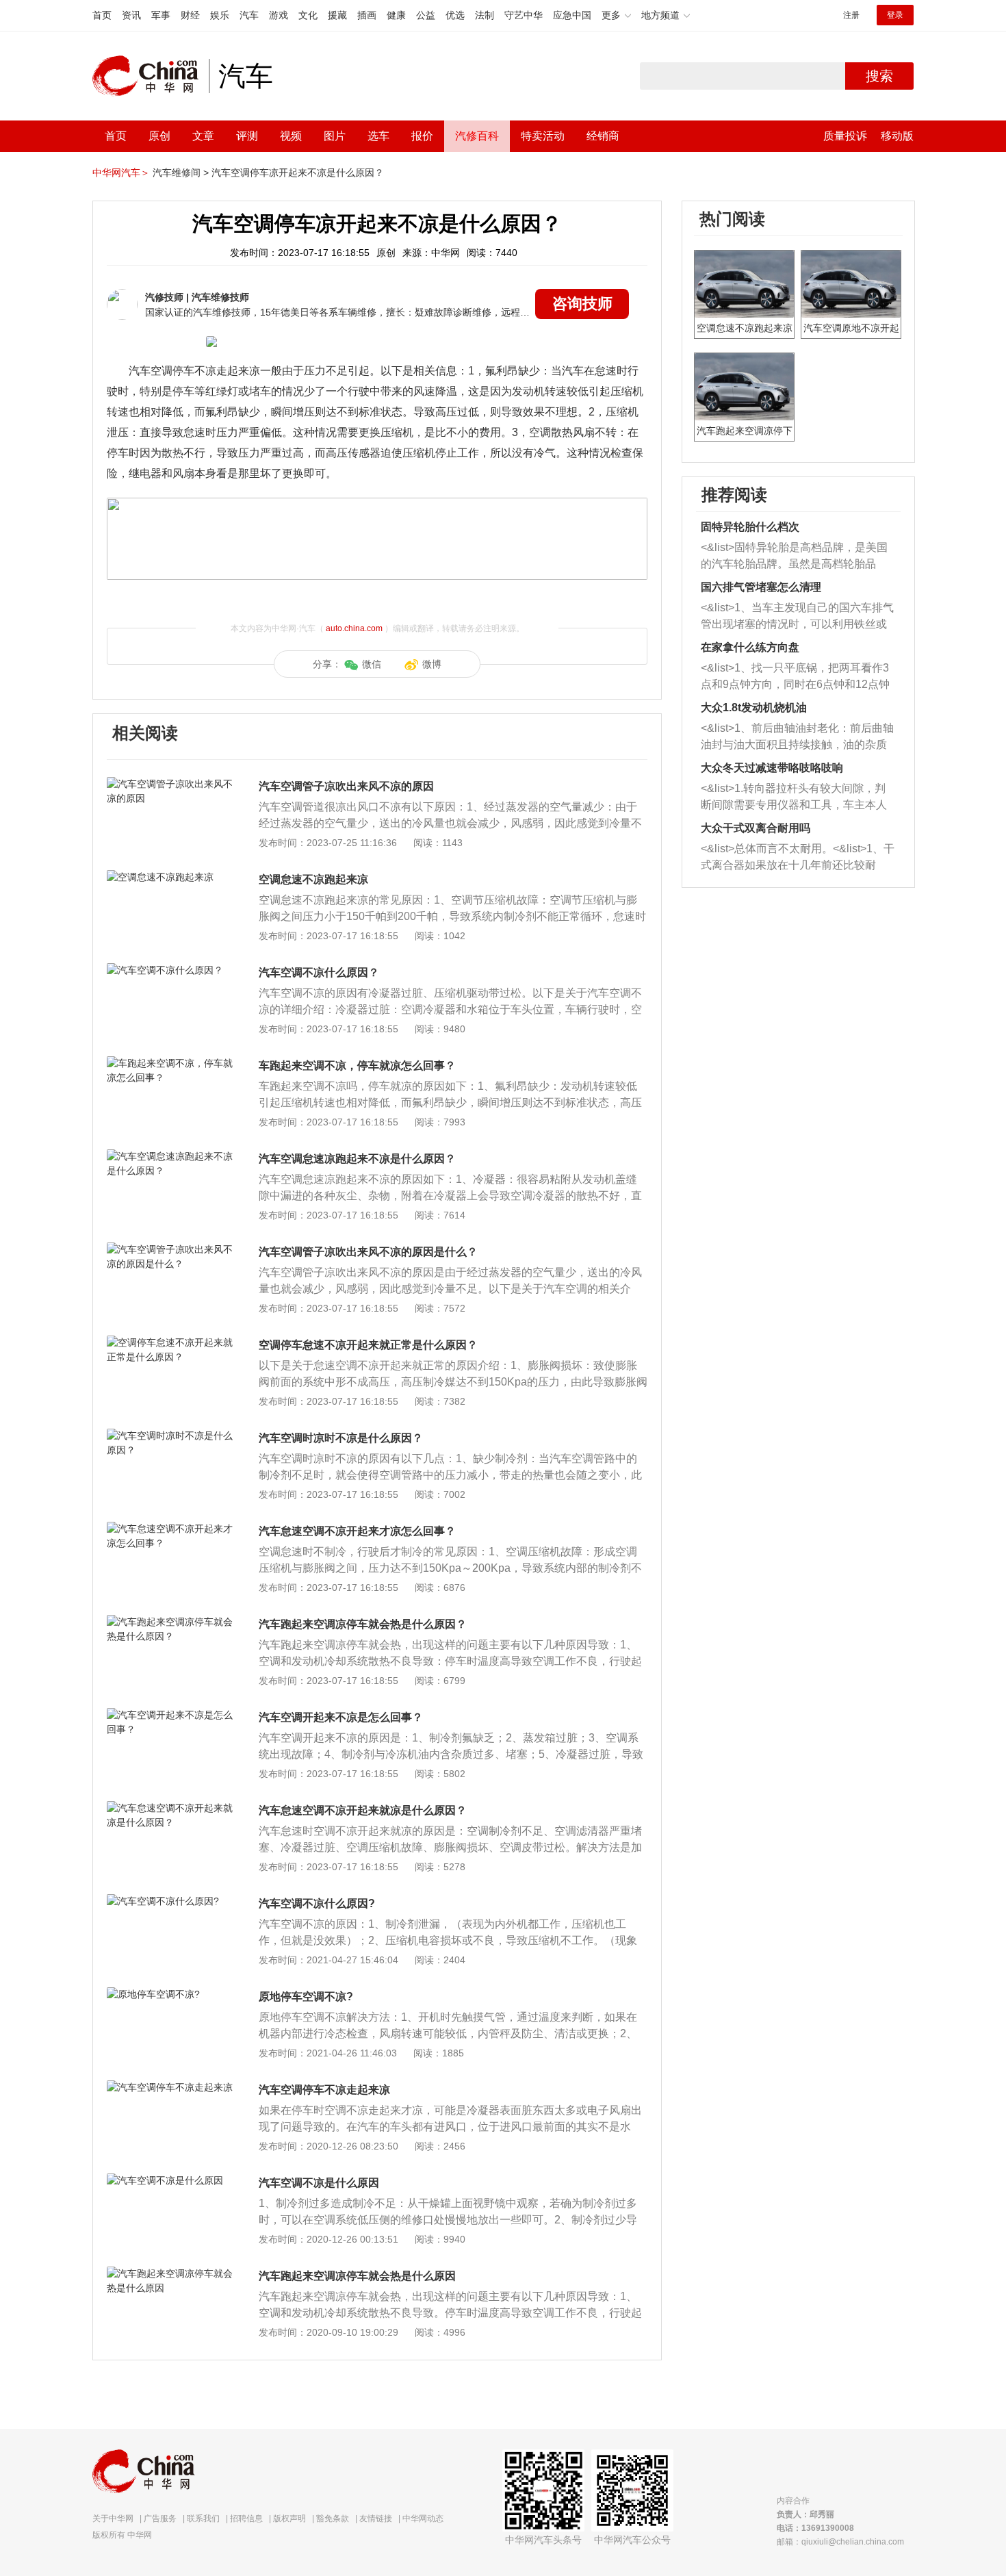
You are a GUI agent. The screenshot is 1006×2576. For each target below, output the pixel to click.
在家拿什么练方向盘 (750, 647)
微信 (372, 664)
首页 (102, 15)
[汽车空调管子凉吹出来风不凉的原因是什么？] (171, 1249)
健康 (396, 15)
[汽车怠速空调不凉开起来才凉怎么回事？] (171, 1529)
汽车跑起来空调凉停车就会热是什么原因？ (363, 1624)
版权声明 (289, 2518)
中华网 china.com (151, 76)
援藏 (337, 15)
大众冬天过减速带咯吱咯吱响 (772, 768)
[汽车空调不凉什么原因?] (171, 1901)
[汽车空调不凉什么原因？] (171, 970)
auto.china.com (354, 628)
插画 (367, 15)
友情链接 (376, 2518)
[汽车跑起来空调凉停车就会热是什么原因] (171, 2273)
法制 (485, 15)
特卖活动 (543, 136)
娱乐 (220, 15)
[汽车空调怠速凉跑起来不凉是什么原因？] (171, 1156)
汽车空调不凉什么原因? (317, 1903)
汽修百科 (477, 136)
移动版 (897, 136)
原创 (159, 136)
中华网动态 (423, 2518)
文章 (203, 136)
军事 (161, 15)
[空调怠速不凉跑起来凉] (171, 877)
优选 (455, 15)
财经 (190, 15)
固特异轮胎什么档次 (750, 527)
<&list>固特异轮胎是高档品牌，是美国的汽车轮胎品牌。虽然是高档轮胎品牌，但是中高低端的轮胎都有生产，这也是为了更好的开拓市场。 (794, 557)
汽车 (249, 15)
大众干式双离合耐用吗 (756, 828)
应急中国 (572, 15)
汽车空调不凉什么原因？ (319, 972)
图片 (335, 136)
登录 (895, 15)
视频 (291, 136)
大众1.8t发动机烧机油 (754, 707)
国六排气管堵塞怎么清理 (761, 587)
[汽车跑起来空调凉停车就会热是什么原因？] (171, 1622)
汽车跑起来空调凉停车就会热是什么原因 (357, 2276)
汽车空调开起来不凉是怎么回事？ (341, 1717)
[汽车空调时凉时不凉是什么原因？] (171, 1436)
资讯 (131, 15)
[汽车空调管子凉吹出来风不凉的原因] (171, 784)
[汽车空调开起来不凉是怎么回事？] (171, 1715)
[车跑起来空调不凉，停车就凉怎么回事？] (171, 1063)
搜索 (879, 76)
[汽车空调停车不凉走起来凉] (171, 2087)
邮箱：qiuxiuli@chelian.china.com (840, 2542)
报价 (422, 136)
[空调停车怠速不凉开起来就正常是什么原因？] (171, 1342)
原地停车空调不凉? (306, 1997)
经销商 (603, 136)
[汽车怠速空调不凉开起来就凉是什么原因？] (171, 1808)
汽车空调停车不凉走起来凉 (324, 2090)
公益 (426, 15)
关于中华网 (113, 2518)
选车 (378, 136)
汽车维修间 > (181, 173)
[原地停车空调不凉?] (171, 1994)
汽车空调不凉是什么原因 (319, 2183)
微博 (432, 664)
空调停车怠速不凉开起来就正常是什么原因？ (368, 1345)
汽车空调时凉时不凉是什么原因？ (341, 1438)
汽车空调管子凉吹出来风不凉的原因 (346, 786)
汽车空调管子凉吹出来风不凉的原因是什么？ (368, 1252)
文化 (308, 15)
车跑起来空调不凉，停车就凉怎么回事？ (357, 1066)
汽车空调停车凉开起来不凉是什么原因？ (298, 173)
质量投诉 (845, 136)
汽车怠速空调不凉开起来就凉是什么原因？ (363, 1810)
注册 (851, 15)
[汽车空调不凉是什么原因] (171, 2180)
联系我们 (203, 2518)
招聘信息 (246, 2518)
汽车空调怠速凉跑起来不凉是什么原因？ (357, 1159)
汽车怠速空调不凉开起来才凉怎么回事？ (357, 1531)
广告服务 (160, 2518)
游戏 (279, 15)
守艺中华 (524, 15)
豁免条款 (333, 2518)
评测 (247, 136)
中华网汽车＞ (121, 173)
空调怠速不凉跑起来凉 (313, 879)
